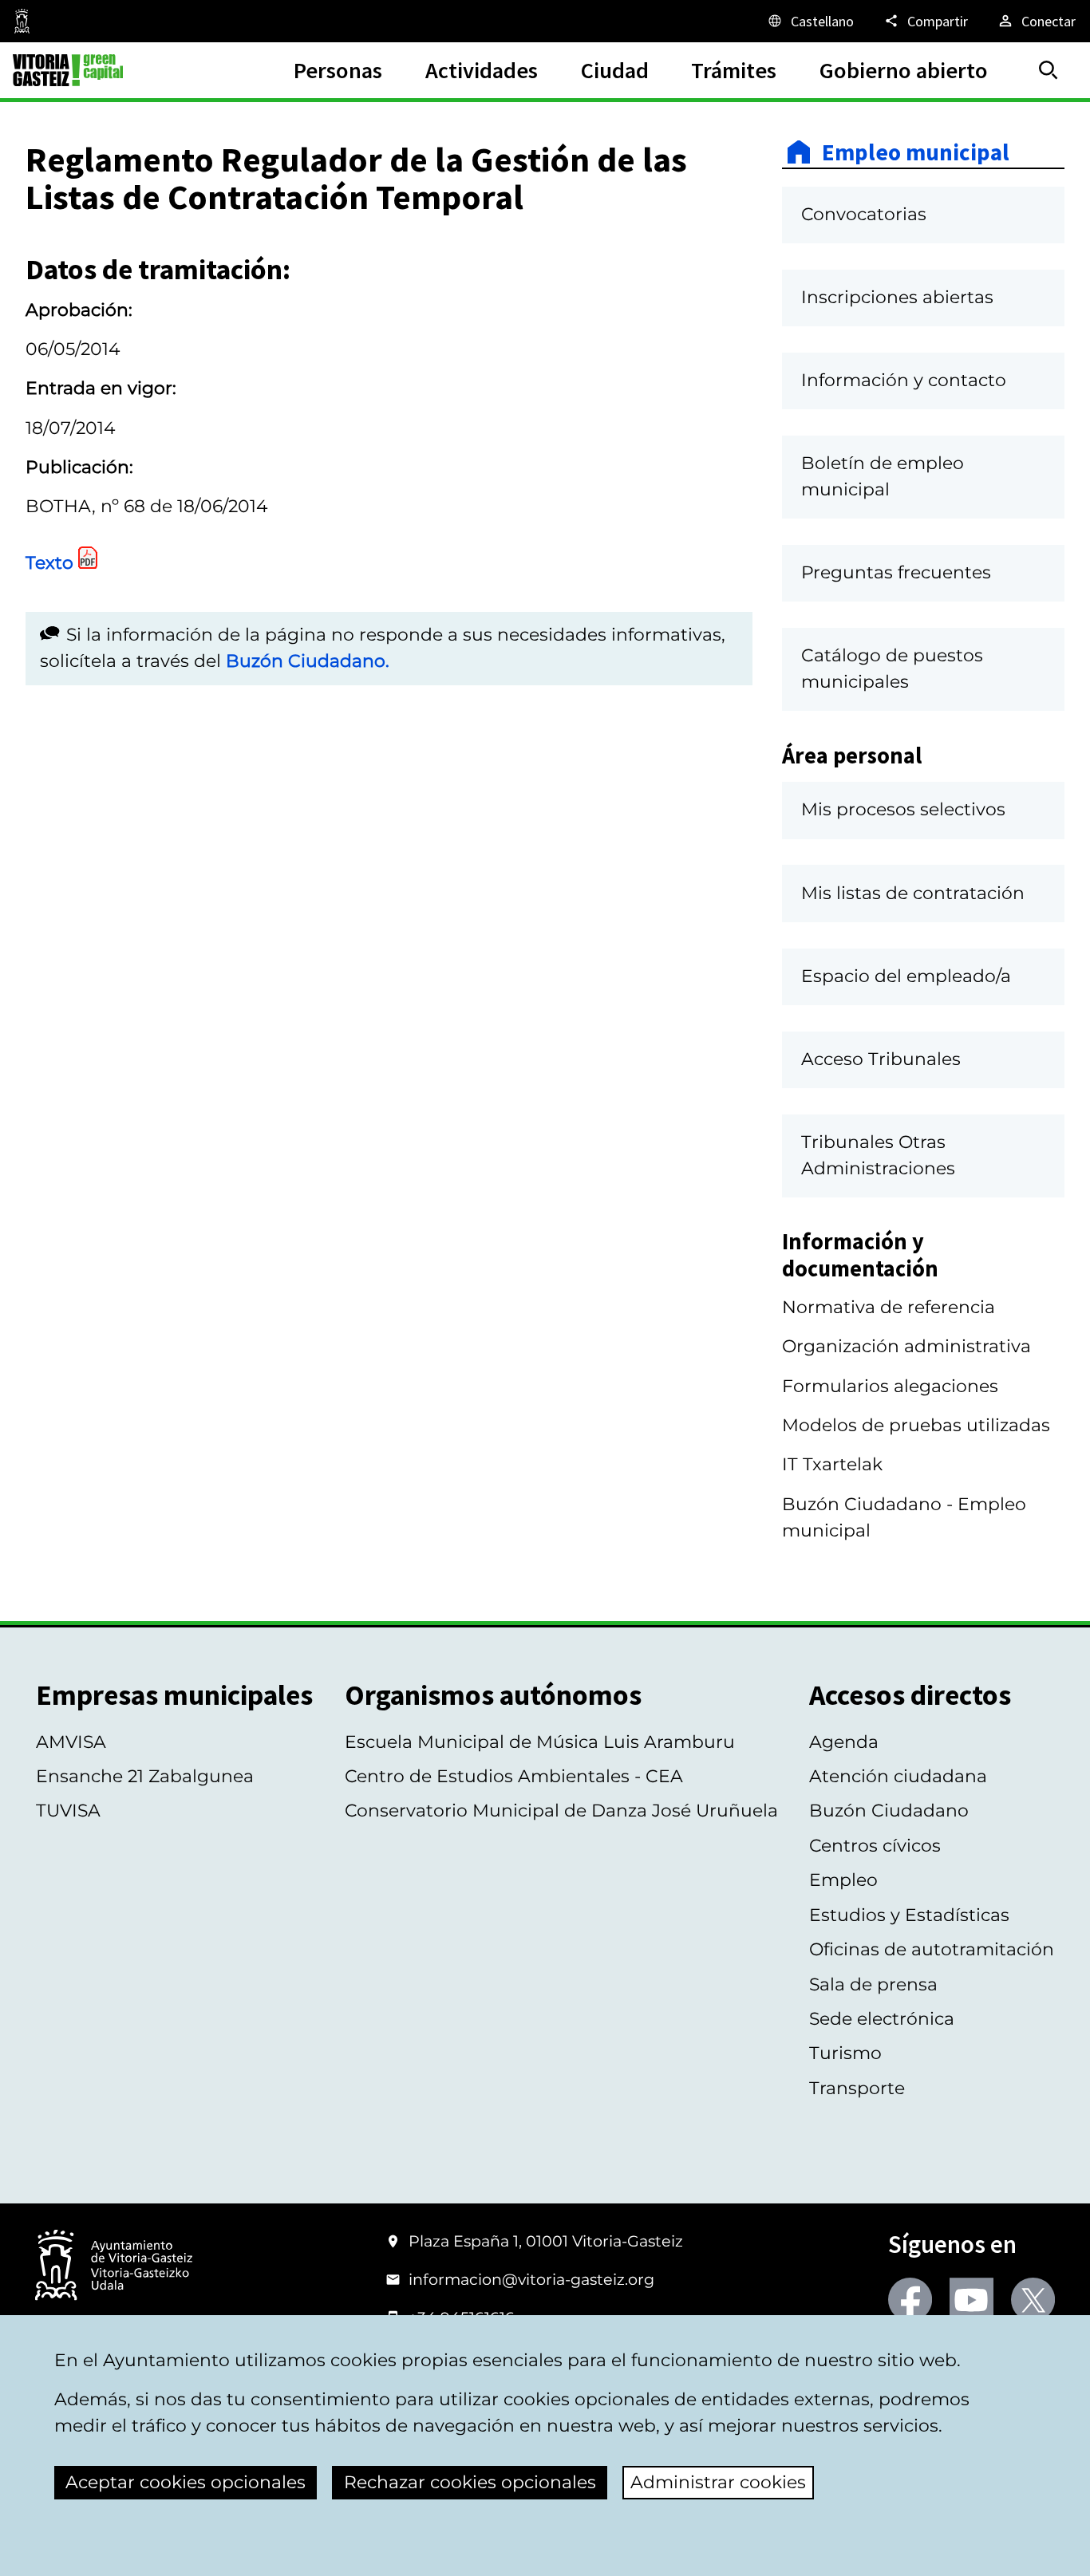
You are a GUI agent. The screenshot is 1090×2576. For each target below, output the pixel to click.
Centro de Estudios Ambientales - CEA (514, 1776)
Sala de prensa (873, 1984)
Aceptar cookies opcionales (186, 2482)
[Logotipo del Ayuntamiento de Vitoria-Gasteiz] (114, 2266)
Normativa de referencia (889, 1307)
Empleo (843, 1880)
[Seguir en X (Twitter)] (1033, 2300)
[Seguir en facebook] (910, 2300)
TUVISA (68, 1811)
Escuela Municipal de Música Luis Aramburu (540, 1742)
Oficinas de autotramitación (932, 1949)
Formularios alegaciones (890, 1386)
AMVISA (71, 1742)
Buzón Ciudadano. (308, 661)
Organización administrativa (906, 1346)
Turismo (845, 2053)
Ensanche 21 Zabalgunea (145, 1776)
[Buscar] (1049, 70)
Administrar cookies (718, 2482)
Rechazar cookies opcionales (470, 2482)
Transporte (857, 2088)
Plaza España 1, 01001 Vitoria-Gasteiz (546, 2241)
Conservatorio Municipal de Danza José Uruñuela (561, 1811)
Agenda (844, 1742)
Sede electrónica (882, 2019)
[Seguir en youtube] (972, 2300)
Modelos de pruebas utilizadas (916, 1425)
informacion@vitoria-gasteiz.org (531, 2279)
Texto (49, 563)
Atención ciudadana (898, 1776)
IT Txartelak (832, 1464)
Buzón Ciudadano (889, 1811)
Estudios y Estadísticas (909, 1915)
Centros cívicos (875, 1846)
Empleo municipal (916, 152)
